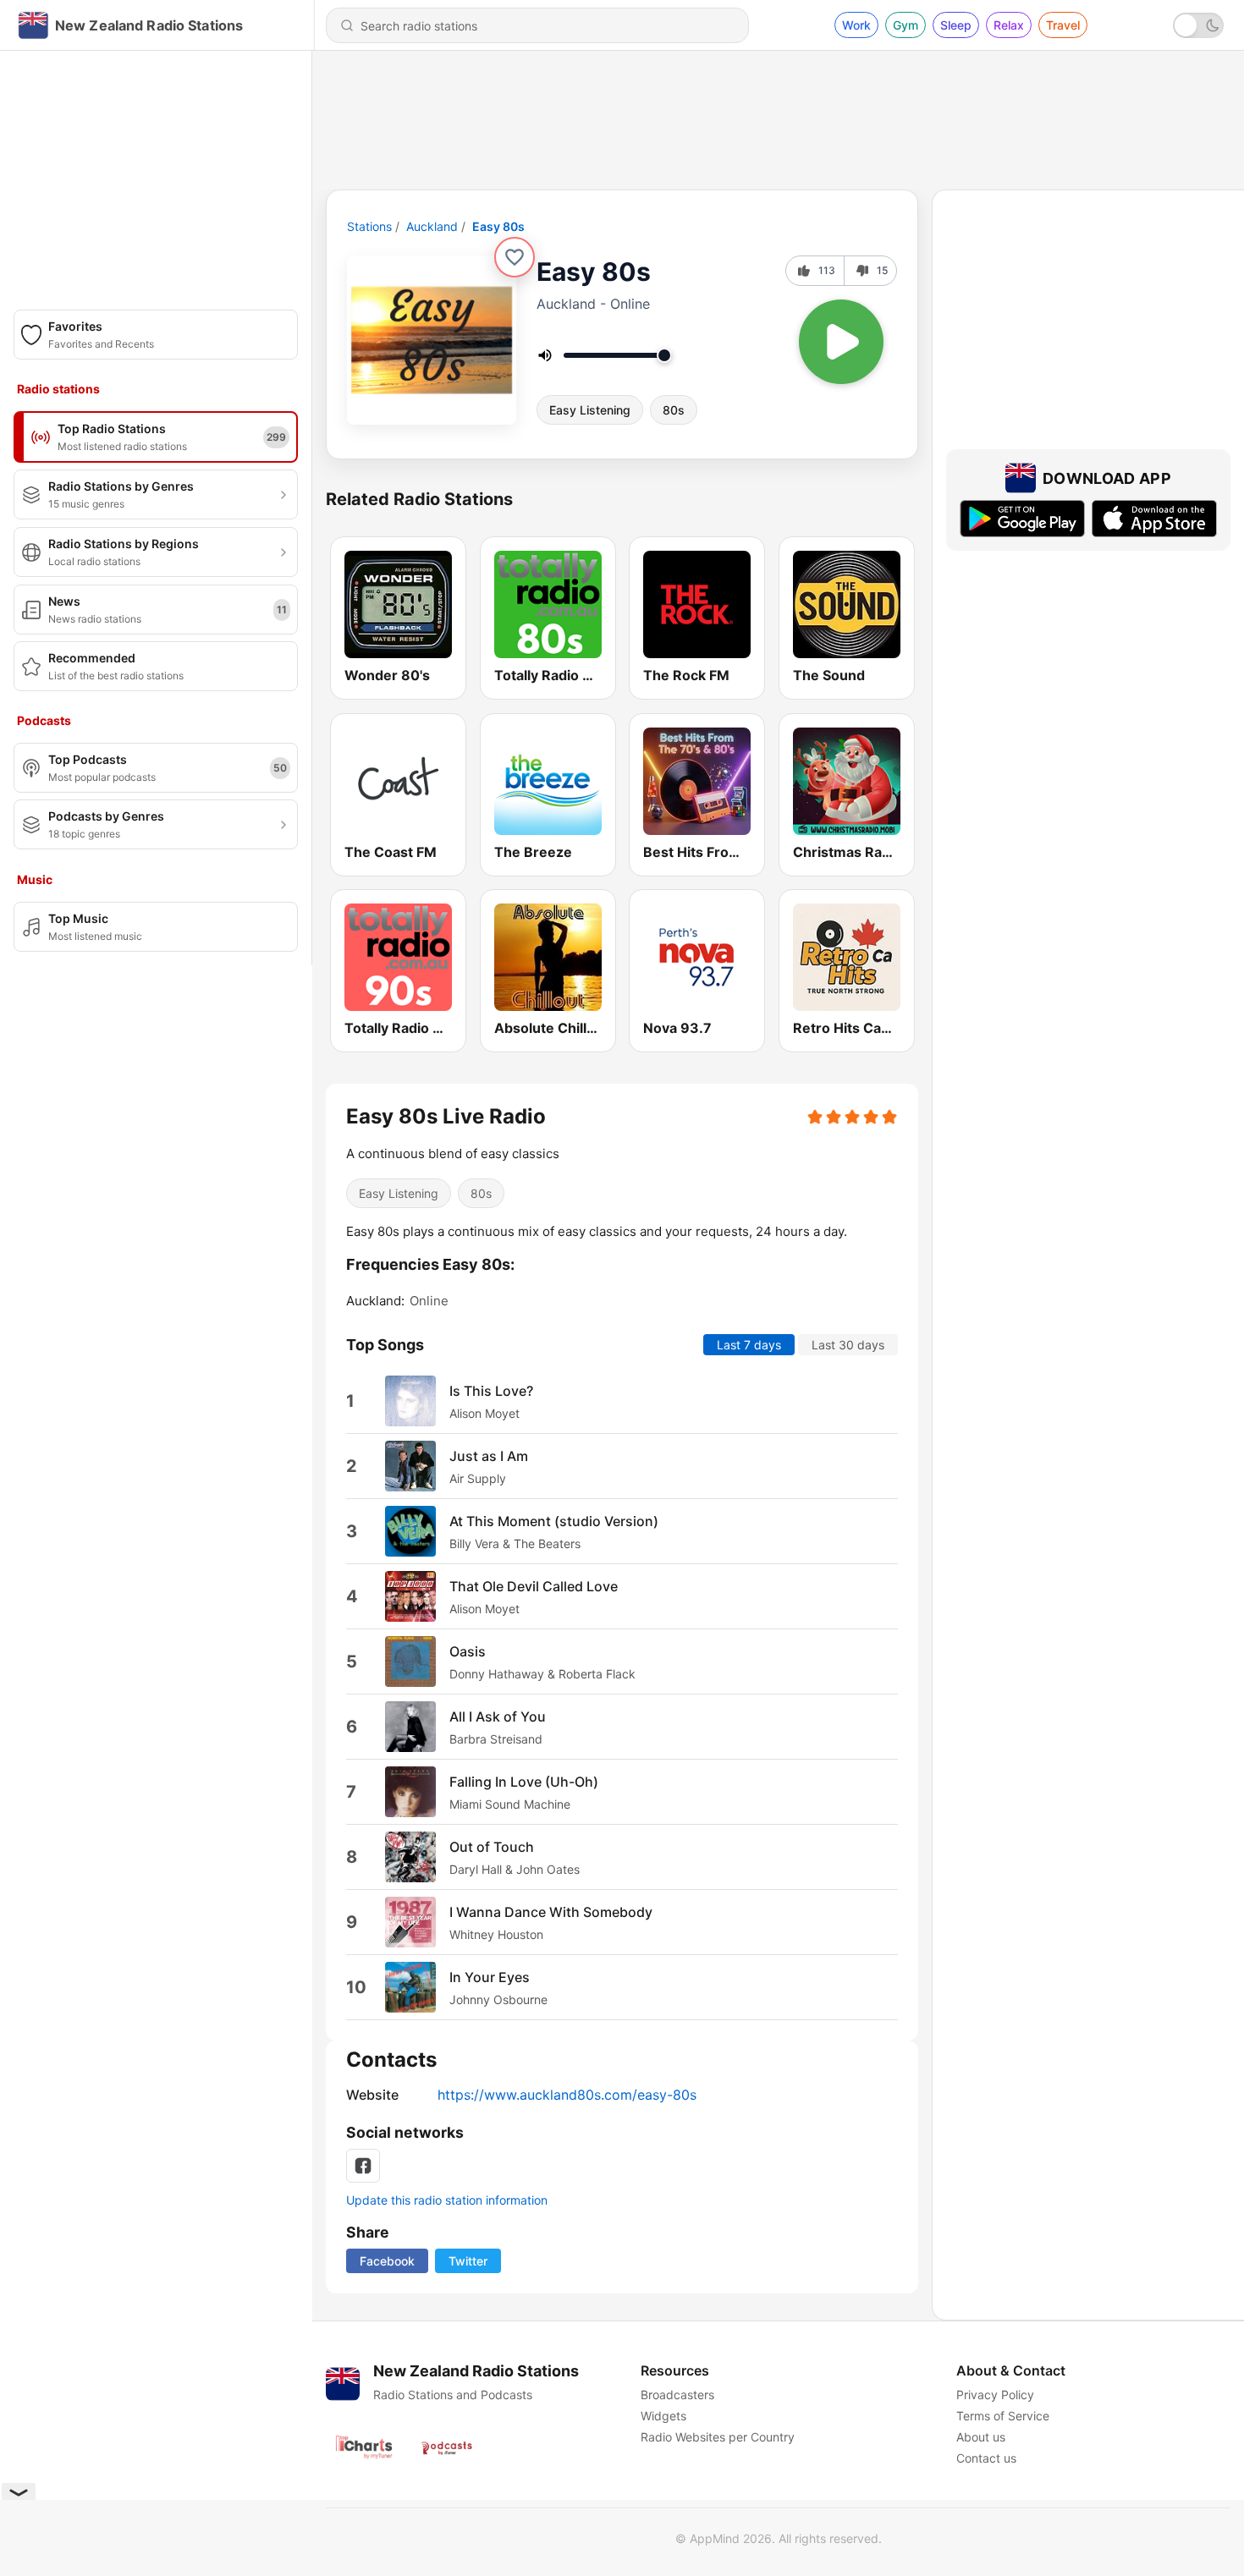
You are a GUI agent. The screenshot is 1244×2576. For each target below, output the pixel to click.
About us (981, 2437)
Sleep (956, 25)
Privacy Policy (995, 2395)
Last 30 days (848, 1345)
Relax (1009, 25)
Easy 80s (498, 226)
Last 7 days (749, 1345)
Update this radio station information (447, 2200)
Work (856, 25)
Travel (1063, 25)
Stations (369, 226)
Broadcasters (677, 2395)
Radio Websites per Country (718, 2437)
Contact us (986, 2458)
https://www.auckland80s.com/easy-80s (567, 2095)
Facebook (387, 2261)
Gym (905, 25)
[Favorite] (515, 257)
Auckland (432, 226)
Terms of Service (1003, 2416)
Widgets (663, 2416)
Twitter (468, 2261)
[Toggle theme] (1198, 25)
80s (674, 410)
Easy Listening (590, 410)
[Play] (841, 342)
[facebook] (363, 2166)
